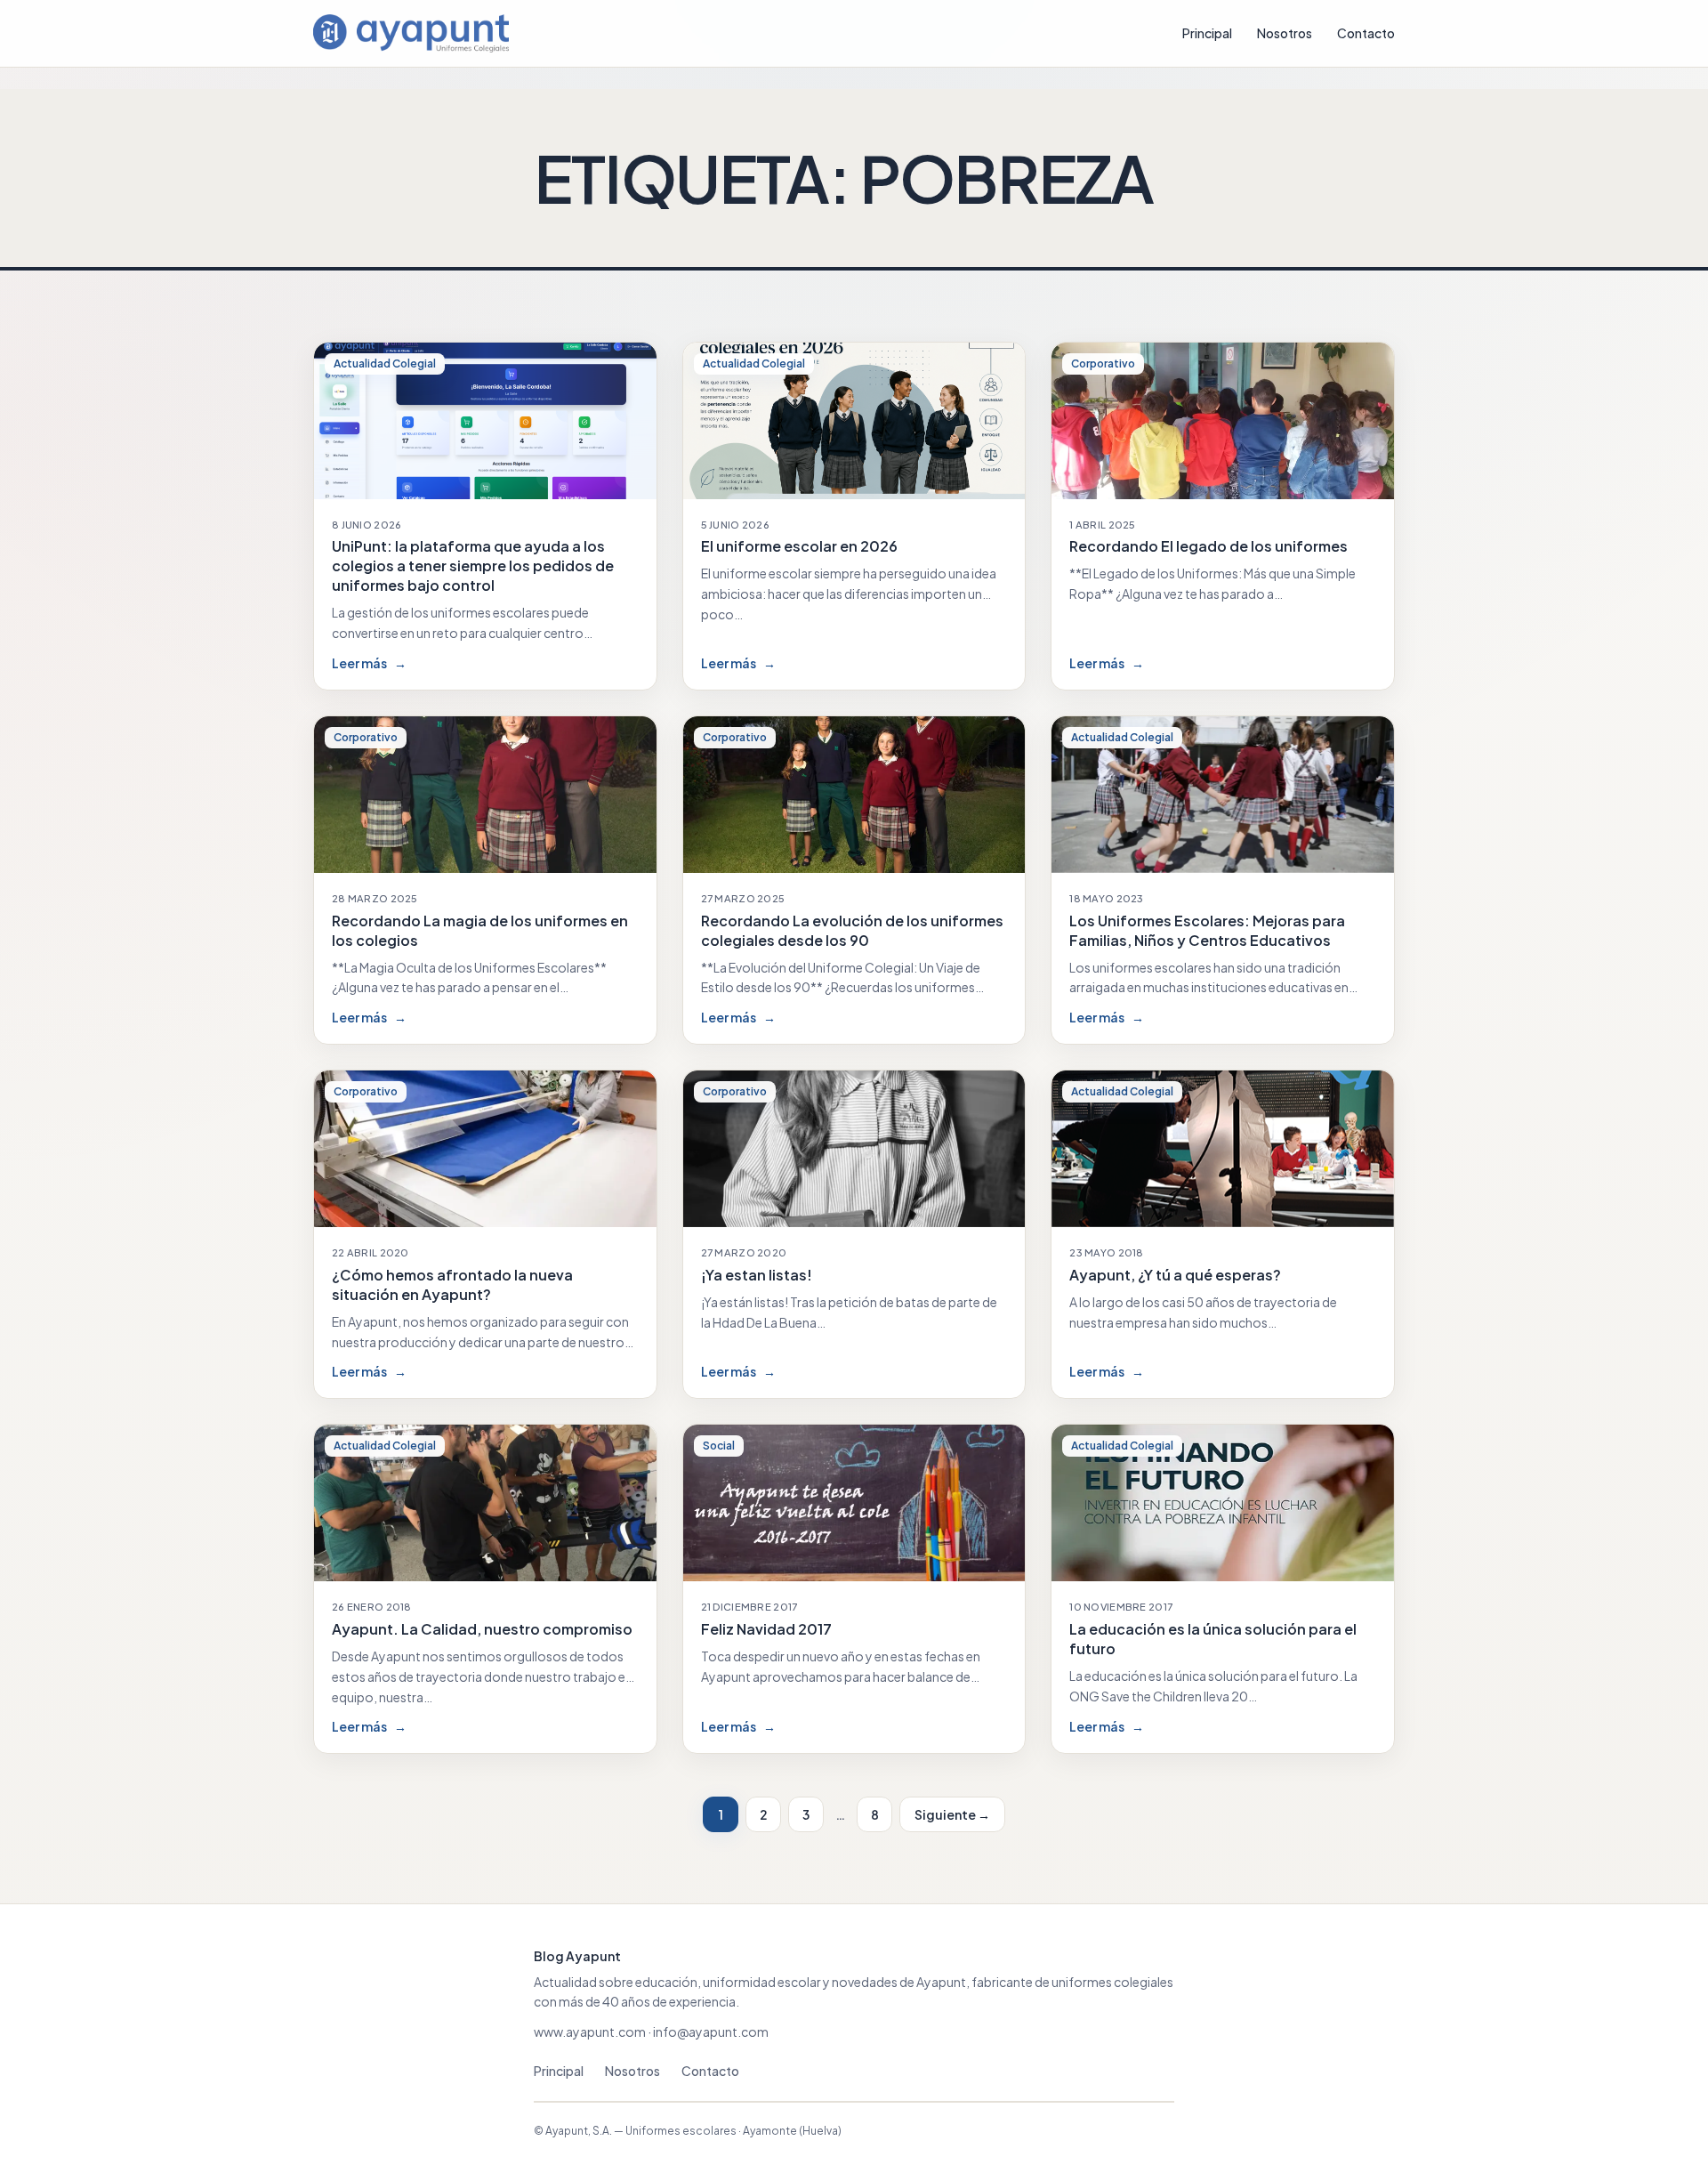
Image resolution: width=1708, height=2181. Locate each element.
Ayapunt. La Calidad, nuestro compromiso (482, 1629)
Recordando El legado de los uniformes (1208, 546)
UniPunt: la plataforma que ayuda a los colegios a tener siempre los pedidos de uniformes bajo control (473, 565)
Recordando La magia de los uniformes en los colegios (480, 930)
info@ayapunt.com (711, 2032)
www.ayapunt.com (590, 2032)
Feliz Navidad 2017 (766, 1629)
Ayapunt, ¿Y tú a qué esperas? (1175, 1275)
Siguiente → (952, 1814)
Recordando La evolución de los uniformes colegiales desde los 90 (852, 930)
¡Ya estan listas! (757, 1275)
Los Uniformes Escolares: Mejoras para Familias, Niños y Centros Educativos (1207, 930)
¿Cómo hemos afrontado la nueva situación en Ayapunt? (452, 1284)
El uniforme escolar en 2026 (799, 546)
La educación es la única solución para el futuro (1213, 1639)
